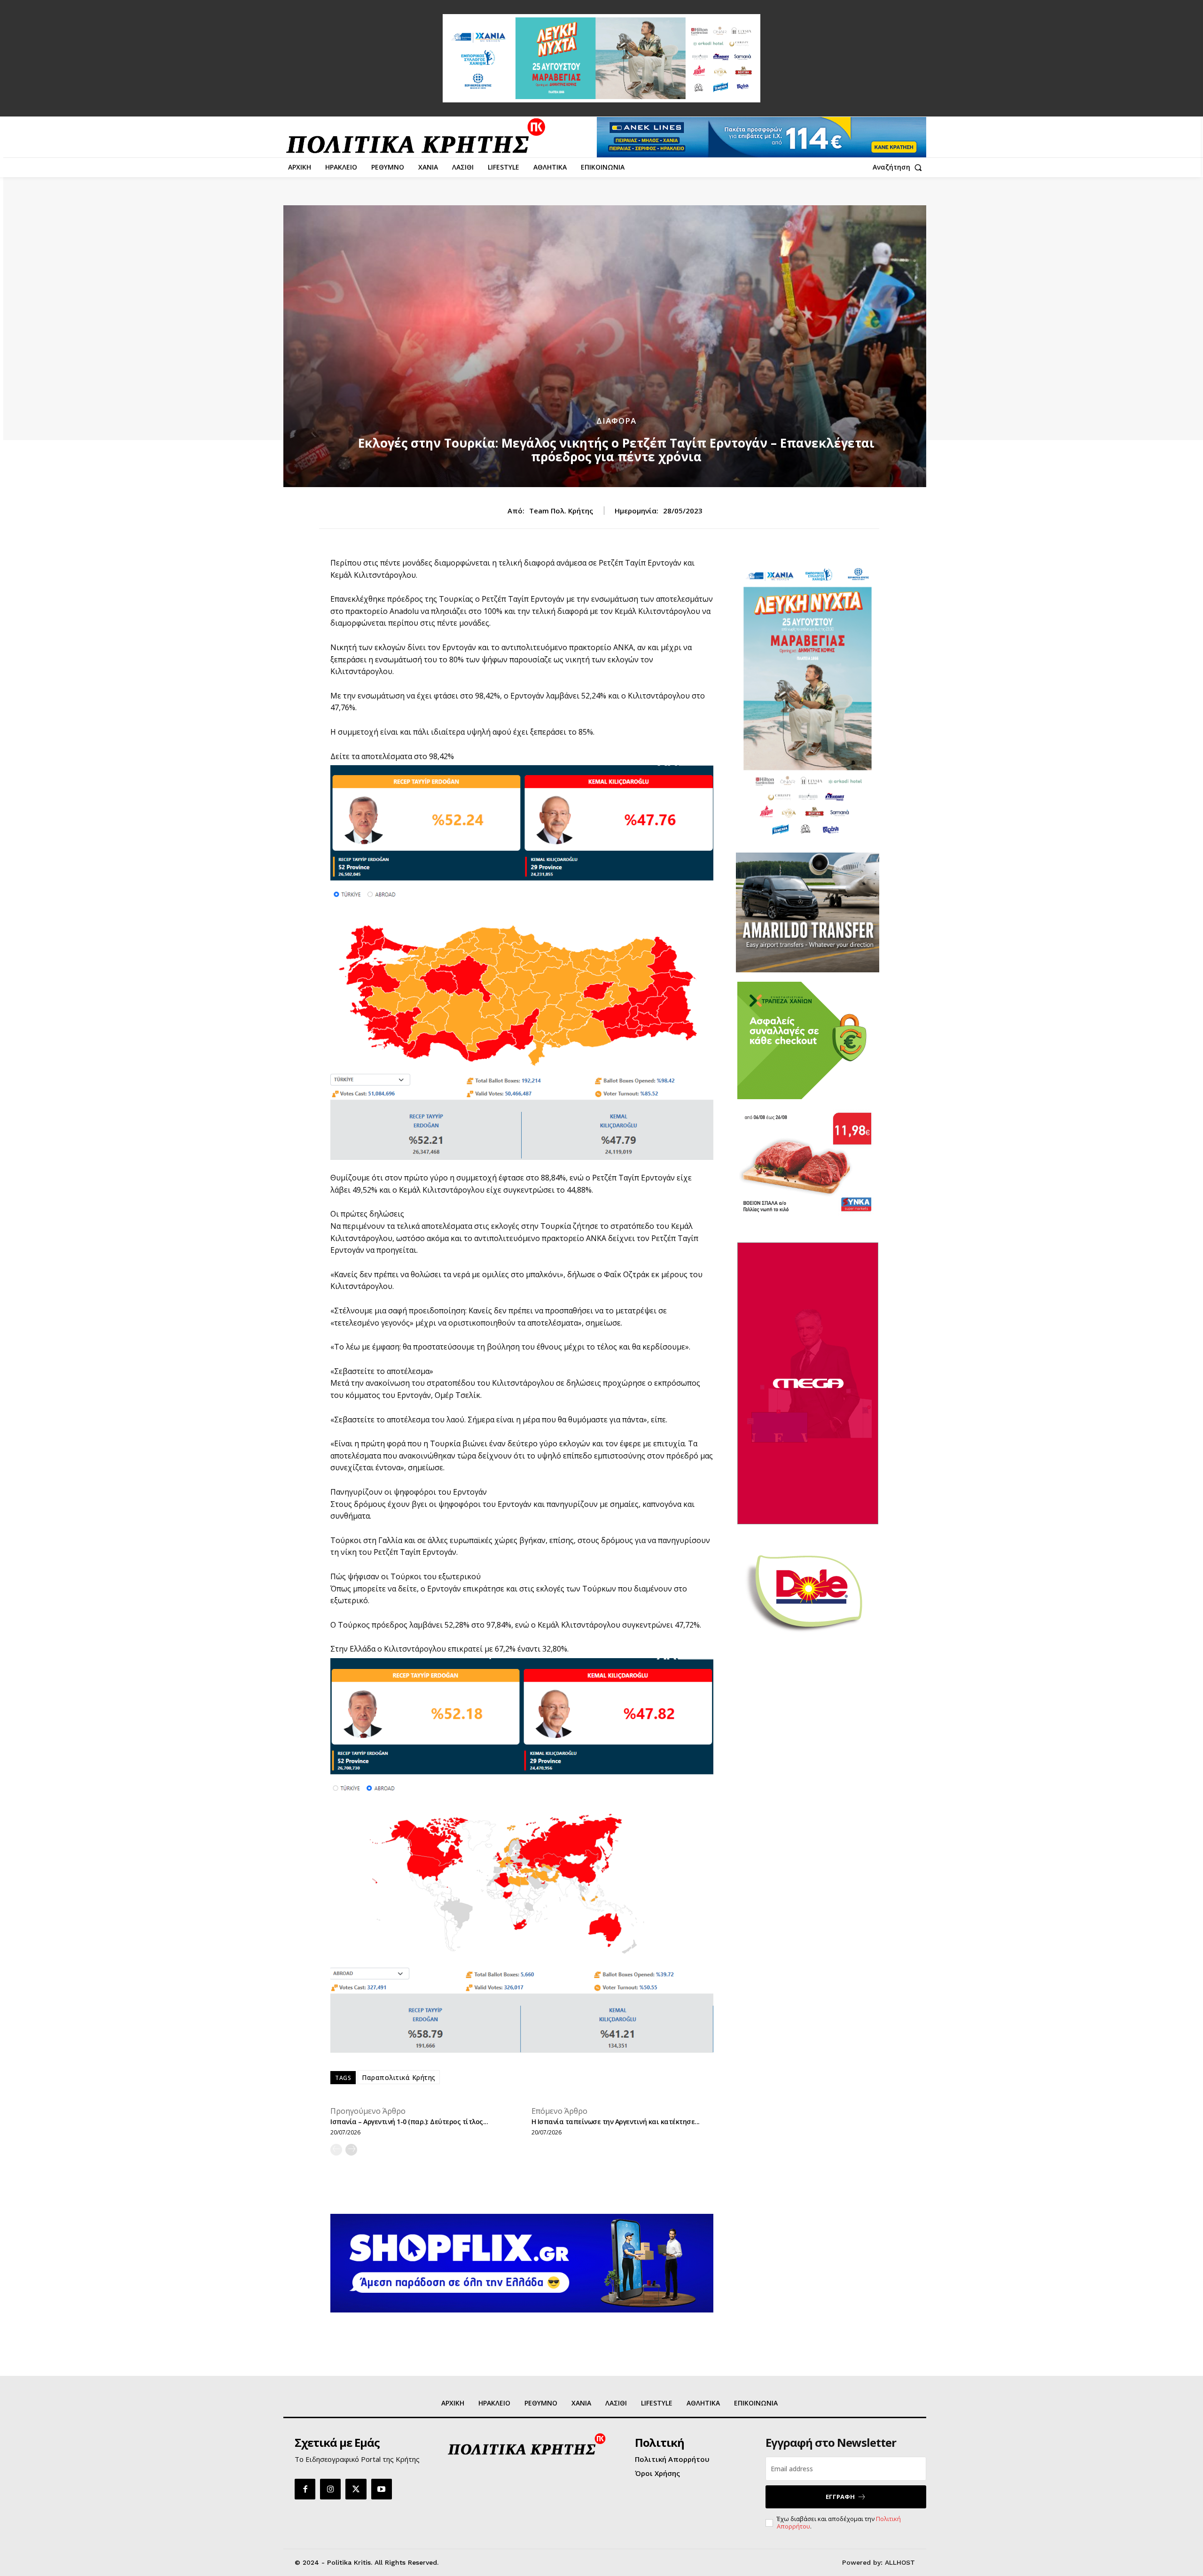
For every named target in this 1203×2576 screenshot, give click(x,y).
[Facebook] (305, 2489)
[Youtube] (382, 2489)
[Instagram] (330, 2489)
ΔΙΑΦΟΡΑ (616, 421)
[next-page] (351, 2150)
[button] (899, 167)
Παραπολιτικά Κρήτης (399, 2077)
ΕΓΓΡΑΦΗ (840, 2497)
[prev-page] (336, 2150)
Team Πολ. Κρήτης (561, 511)
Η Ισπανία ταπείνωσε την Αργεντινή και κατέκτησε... (616, 2122)
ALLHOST (900, 2562)
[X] (356, 2489)
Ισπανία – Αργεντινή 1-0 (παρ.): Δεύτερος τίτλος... (409, 2122)
